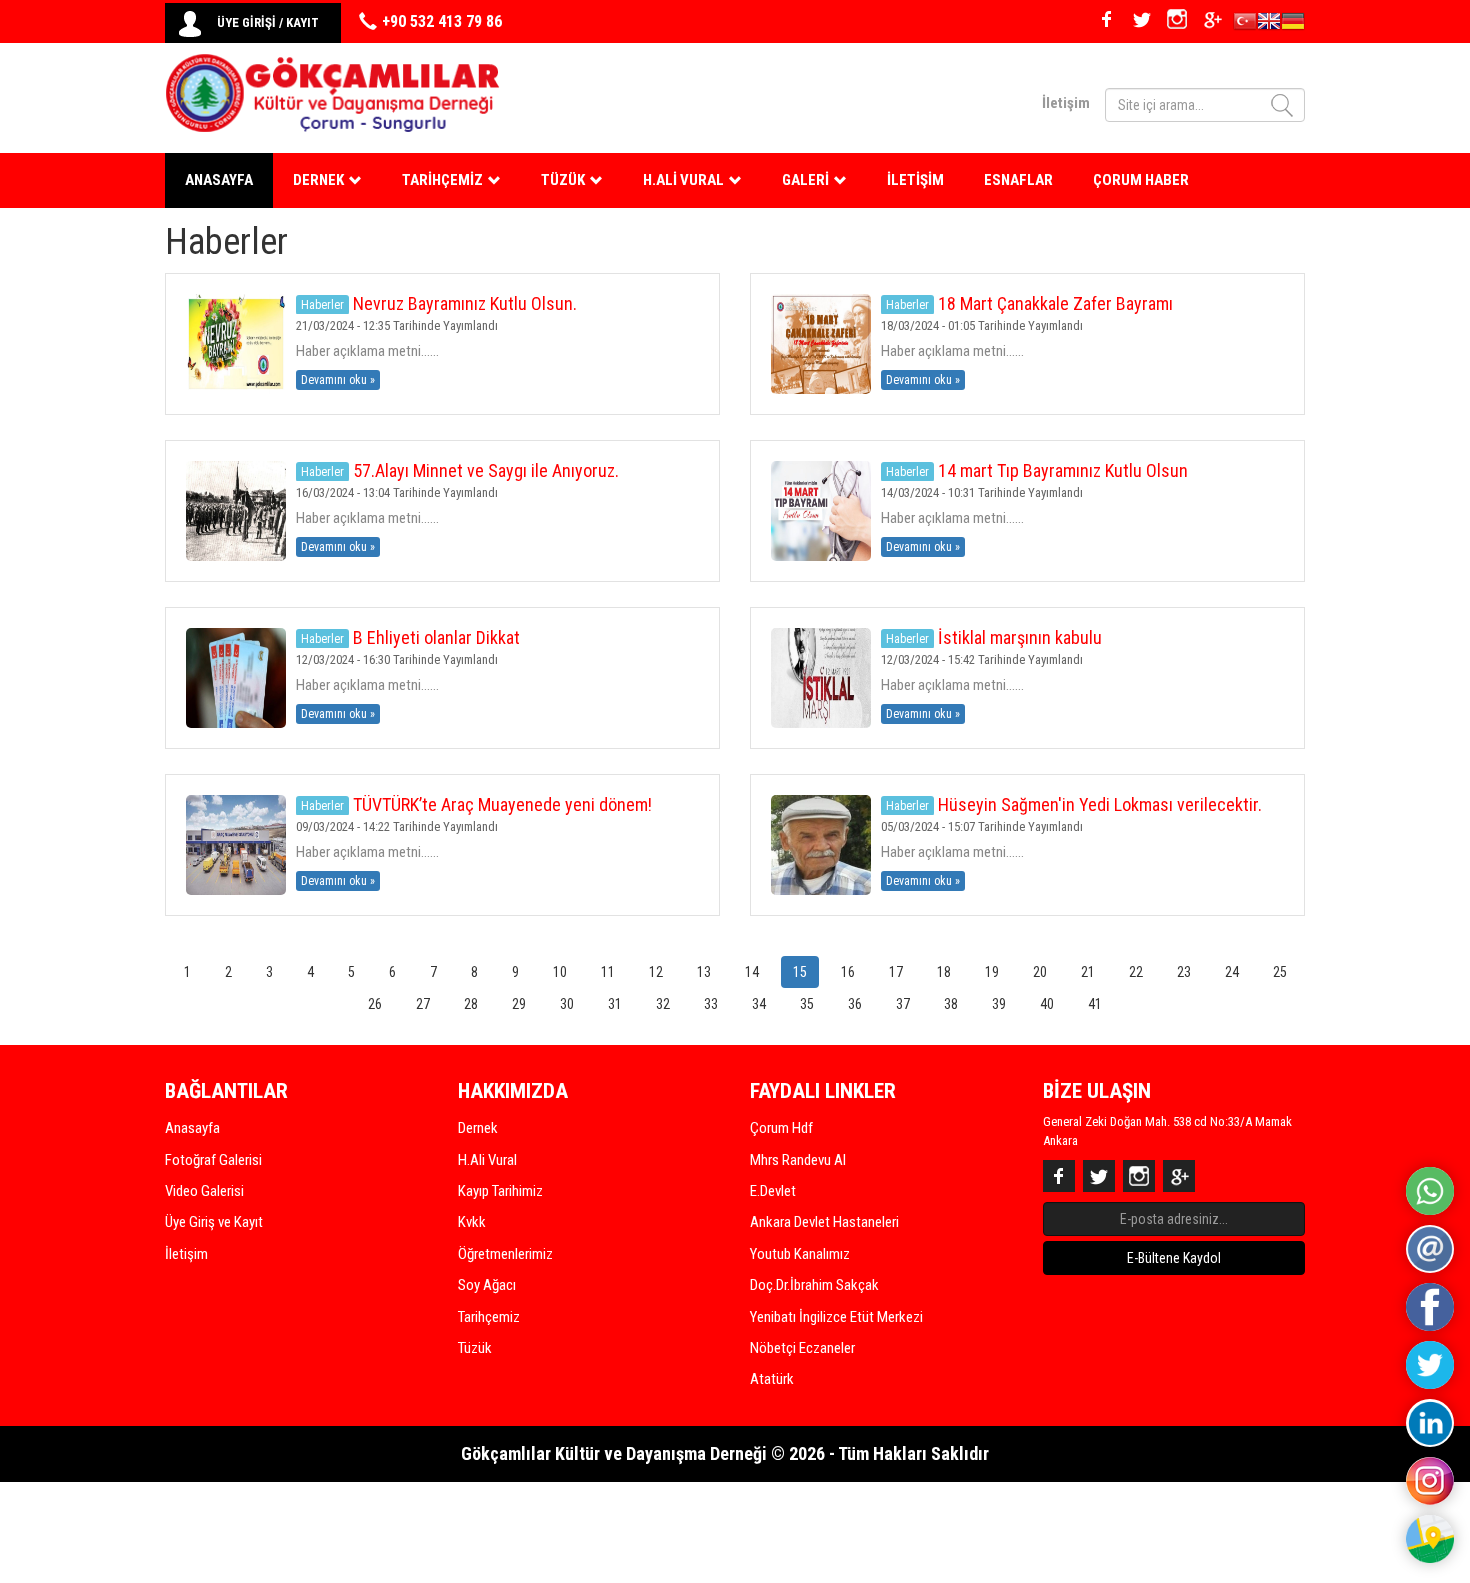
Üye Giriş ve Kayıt (214, 1222)
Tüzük (475, 1348)
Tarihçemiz (489, 1317)
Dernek (478, 1128)
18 (944, 972)
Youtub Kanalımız (800, 1254)
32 (663, 1004)
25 (1280, 972)
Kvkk (472, 1222)
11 (608, 972)
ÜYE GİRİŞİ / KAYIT (268, 22)
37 (903, 1004)
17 (896, 972)
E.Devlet (773, 1191)
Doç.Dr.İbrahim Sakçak (814, 1285)
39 (999, 1004)
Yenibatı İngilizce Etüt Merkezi (836, 1317)
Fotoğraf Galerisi (213, 1160)
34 (759, 1004)
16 (848, 972)
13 (704, 972)
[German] (1293, 24)
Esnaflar (1018, 180)
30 (567, 1004)
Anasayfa (219, 180)
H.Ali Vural (487, 1160)
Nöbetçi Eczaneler (802, 1348)
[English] (1269, 24)
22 (1136, 972)
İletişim (1066, 103)
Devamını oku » (338, 380)
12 (656, 972)
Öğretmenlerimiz (505, 1254)
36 (855, 1004)
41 (1095, 1004)
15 (800, 972)
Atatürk (772, 1379)
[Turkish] (1245, 24)
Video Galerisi (204, 1191)
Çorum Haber (1141, 180)
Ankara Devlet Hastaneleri (824, 1222)
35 (807, 1004)
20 (1040, 972)
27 (423, 1004)
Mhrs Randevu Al (798, 1160)
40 (1047, 1004)
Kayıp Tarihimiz (500, 1191)
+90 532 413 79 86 (442, 21)
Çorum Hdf (781, 1128)
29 (519, 1004)
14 (752, 972)
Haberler (322, 305)
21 (1088, 972)
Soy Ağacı (487, 1285)
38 (951, 1004)
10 (560, 972)
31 (615, 1004)
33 (711, 1004)
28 (471, 1004)
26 (375, 1004)
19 (992, 972)
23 (1184, 972)
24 (1232, 972)
